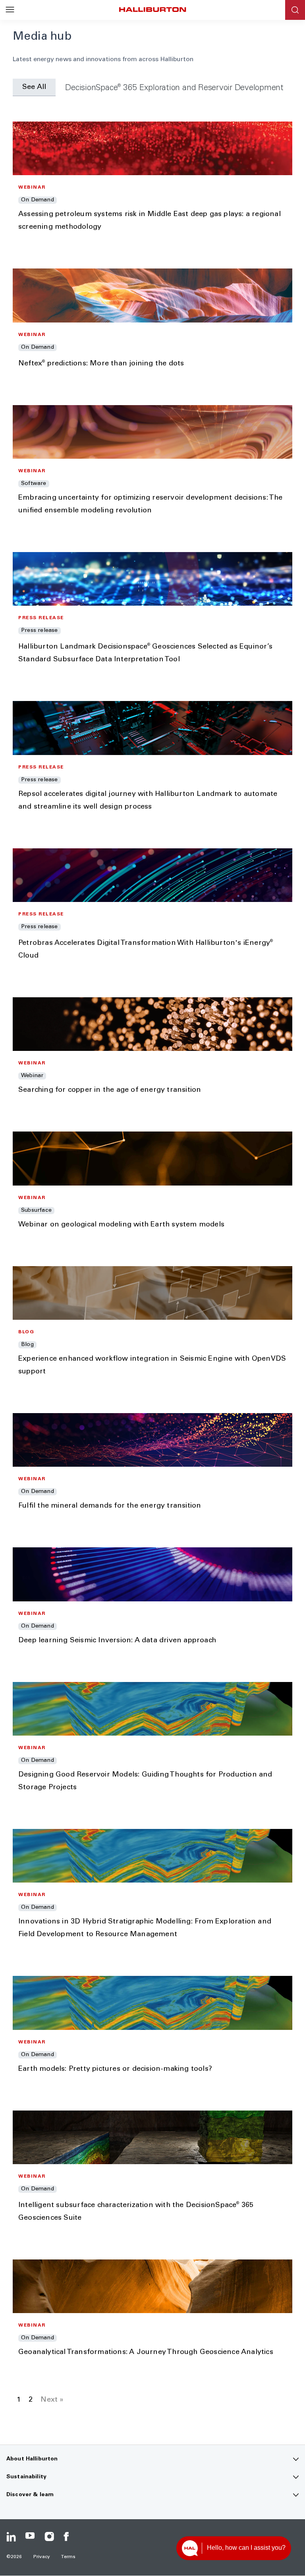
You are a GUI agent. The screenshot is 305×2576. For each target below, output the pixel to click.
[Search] (295, 10)
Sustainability (26, 2477)
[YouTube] (30, 2537)
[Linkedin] (11, 2537)
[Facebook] (68, 2537)
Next (49, 2400)
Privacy (42, 2557)
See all (34, 87)
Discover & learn (30, 2495)
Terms (68, 2557)
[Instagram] (49, 2537)
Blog (20, 60)
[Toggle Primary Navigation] (10, 10)
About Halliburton (32, 2459)
